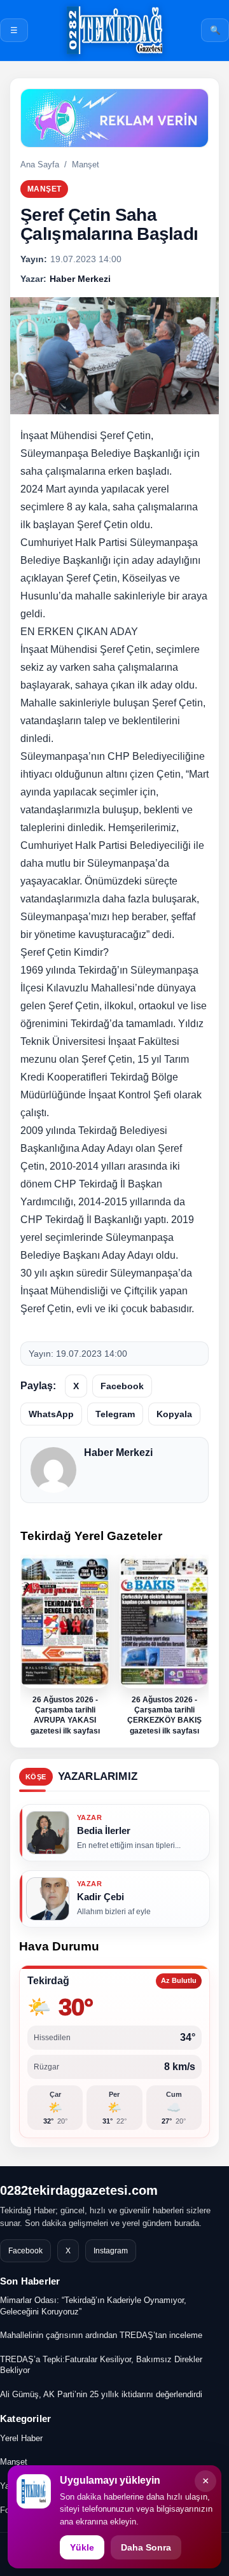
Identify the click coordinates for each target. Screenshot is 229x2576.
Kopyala (174, 1414)
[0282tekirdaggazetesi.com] (114, 30)
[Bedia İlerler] (48, 1833)
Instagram (111, 2251)
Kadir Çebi (101, 1897)
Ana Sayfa (40, 164)
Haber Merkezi (118, 1452)
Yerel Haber (21, 2438)
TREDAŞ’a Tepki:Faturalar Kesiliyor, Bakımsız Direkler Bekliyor (101, 2365)
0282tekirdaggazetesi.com (79, 2190)
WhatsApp (51, 1414)
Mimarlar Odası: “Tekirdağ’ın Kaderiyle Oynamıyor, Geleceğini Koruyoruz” (93, 2306)
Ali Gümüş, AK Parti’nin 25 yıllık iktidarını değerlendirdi (101, 2394)
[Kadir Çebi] (48, 1899)
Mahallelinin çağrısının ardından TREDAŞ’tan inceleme (101, 2335)
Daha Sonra (146, 2547)
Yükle (82, 2547)
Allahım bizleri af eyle (114, 1912)
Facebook (122, 1386)
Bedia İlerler (104, 1830)
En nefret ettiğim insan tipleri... (129, 1845)
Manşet (86, 164)
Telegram (115, 1414)
